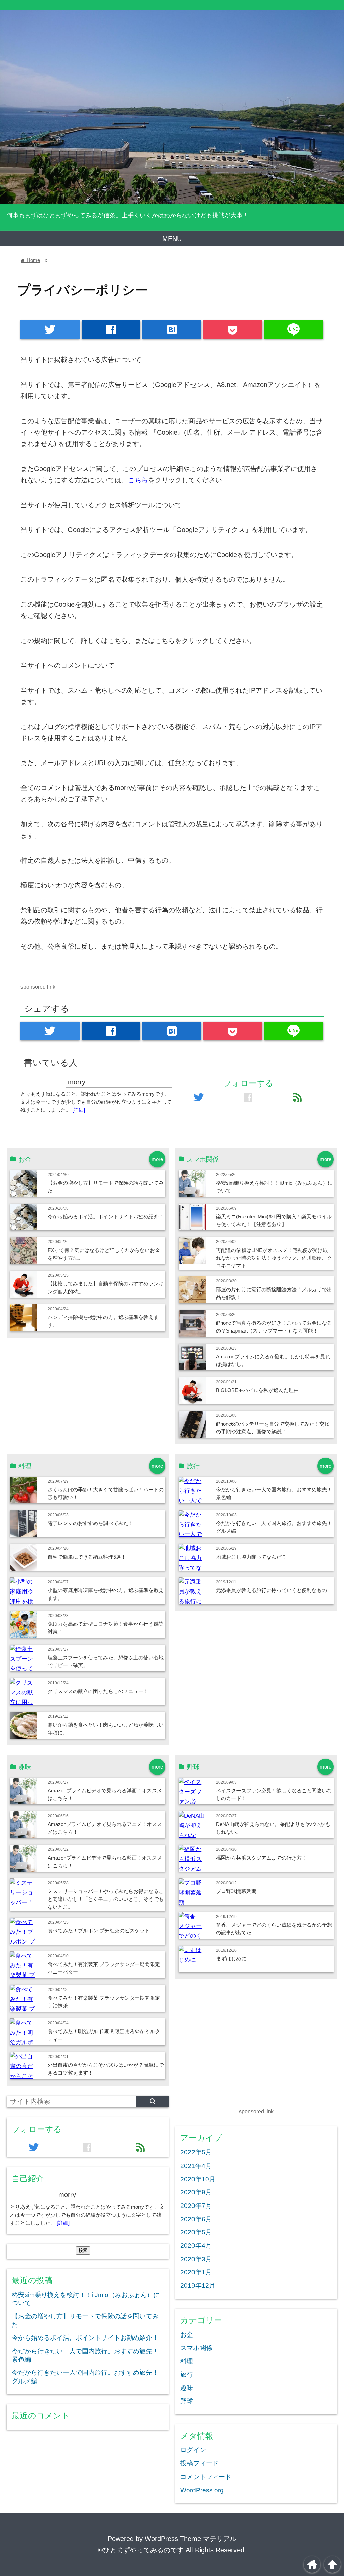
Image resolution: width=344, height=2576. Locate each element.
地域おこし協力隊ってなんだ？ (251, 1557)
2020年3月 (196, 2259)
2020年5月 (196, 2232)
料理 (187, 2361)
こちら (138, 480)
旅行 (187, 2375)
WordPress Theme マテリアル (191, 2539)
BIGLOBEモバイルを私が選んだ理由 (257, 1390)
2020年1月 (196, 2272)
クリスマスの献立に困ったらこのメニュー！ (98, 1691)
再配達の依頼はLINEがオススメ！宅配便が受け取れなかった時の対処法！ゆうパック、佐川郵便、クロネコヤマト (274, 1258)
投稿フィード (200, 2463)
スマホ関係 (196, 2348)
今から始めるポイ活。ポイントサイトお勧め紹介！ (106, 1216)
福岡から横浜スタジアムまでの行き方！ (261, 1858)
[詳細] (79, 1110)
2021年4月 (196, 2166)
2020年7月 (196, 2206)
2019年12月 (198, 2286)
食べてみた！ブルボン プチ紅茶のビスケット (99, 1931)
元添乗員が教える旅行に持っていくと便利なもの (271, 1590)
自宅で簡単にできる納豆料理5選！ (87, 1557)
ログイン (193, 2450)
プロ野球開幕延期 (236, 1891)
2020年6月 (196, 2219)
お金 (187, 2335)
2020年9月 (196, 2192)
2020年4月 (196, 2246)
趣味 (187, 2388)
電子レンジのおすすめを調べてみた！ (91, 1523)
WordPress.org (202, 2490)
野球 (187, 2401)
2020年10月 (198, 2179)
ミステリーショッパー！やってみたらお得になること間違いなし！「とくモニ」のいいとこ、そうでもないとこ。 (106, 1899)
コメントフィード (206, 2477)
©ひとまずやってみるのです (141, 2550)
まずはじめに (231, 1958)
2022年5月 (196, 2152)
